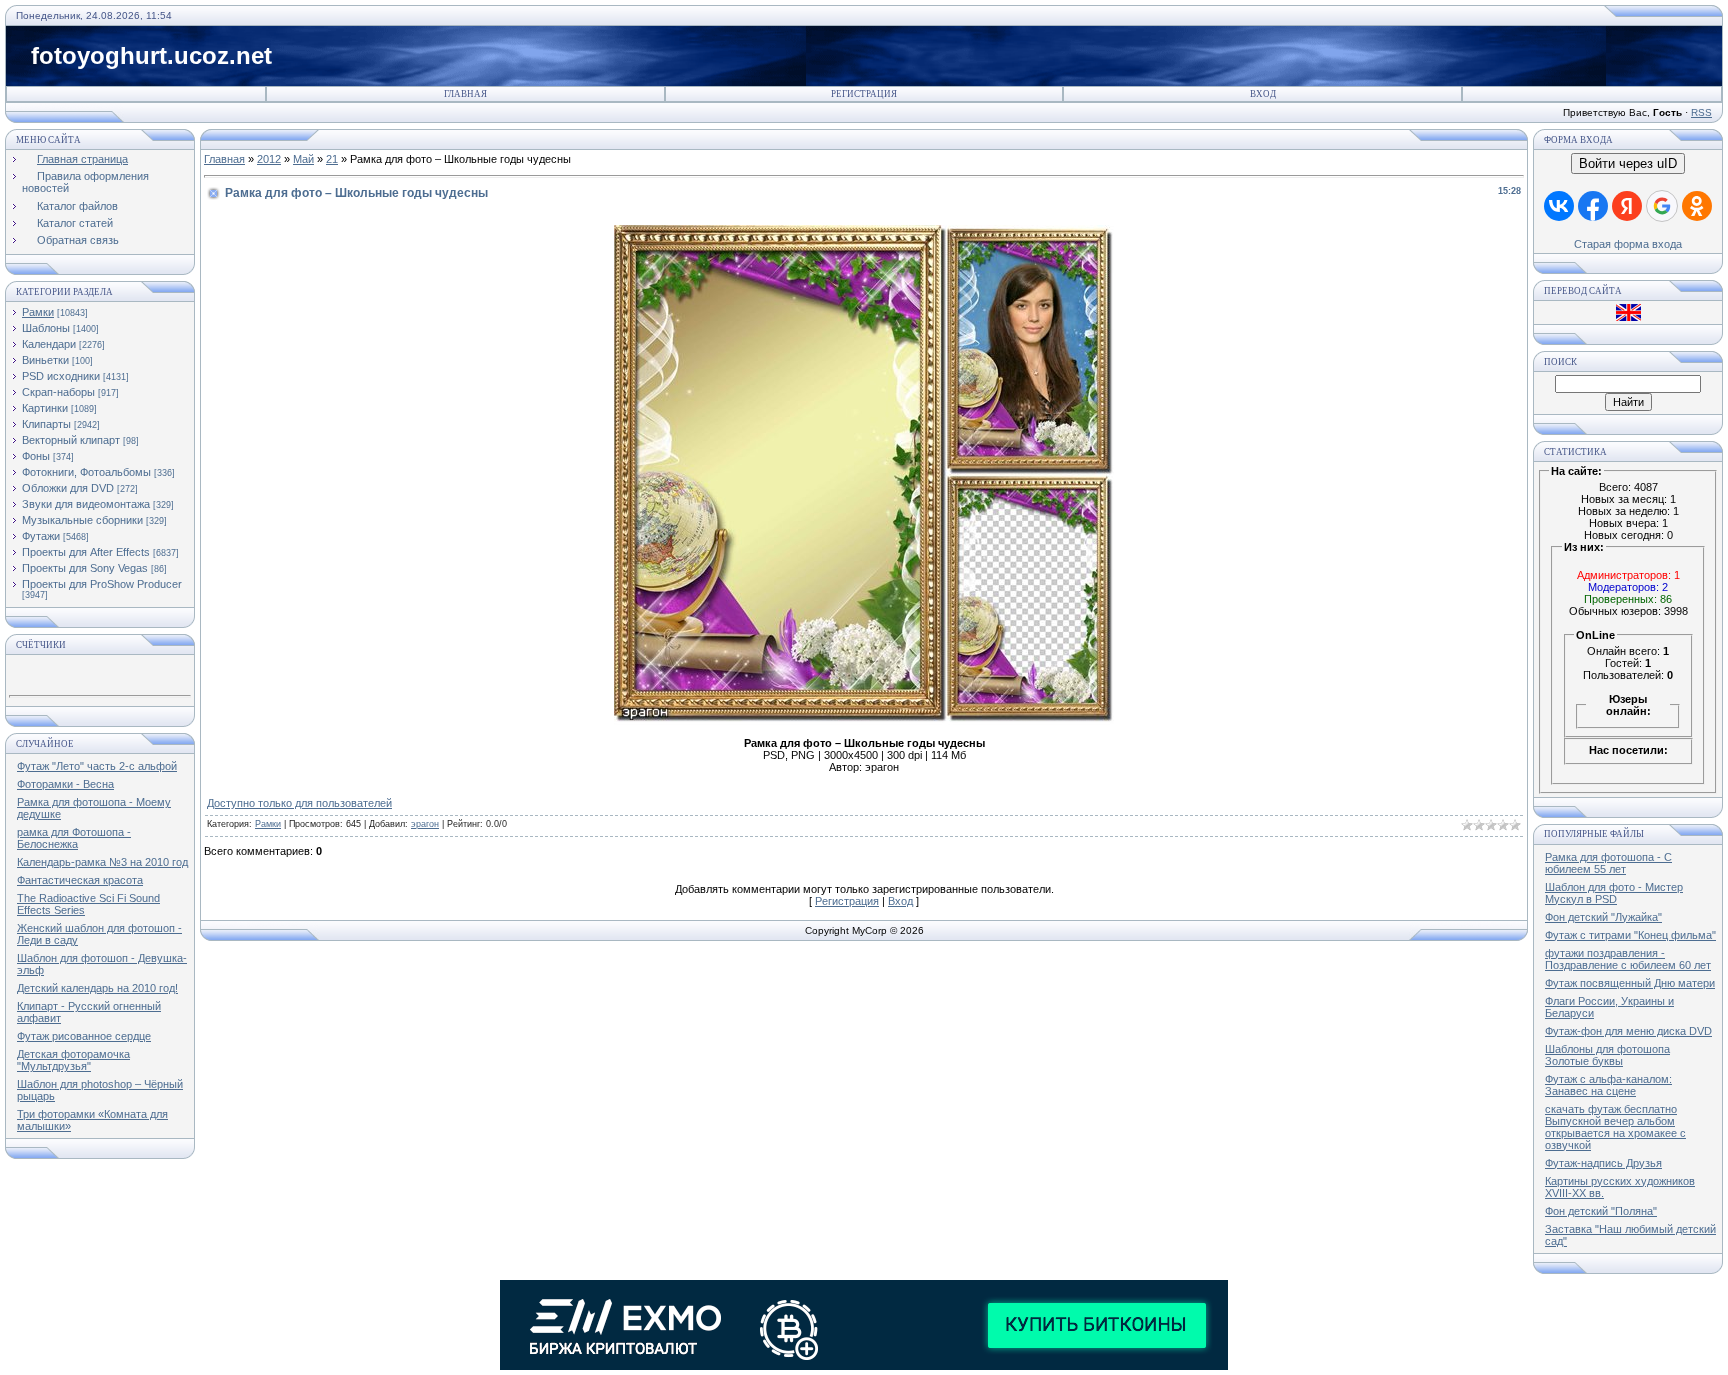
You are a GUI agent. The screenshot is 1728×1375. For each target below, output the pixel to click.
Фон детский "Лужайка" (1603, 917)
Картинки (45, 408)
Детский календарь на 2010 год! (97, 988)
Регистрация (864, 94)
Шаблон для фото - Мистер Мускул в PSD (1614, 893)
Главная (465, 94)
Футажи (41, 536)
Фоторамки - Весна (65, 784)
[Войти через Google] (1662, 206)
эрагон (425, 824)
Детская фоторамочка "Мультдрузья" (73, 1060)
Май (303, 159)
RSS (1701, 112)
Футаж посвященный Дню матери (1630, 983)
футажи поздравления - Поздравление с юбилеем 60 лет (1628, 959)
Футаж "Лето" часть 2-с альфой (97, 766)
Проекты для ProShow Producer (102, 584)
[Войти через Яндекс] (1627, 206)
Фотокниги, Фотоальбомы (86, 472)
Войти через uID (1628, 163)
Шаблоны (46, 328)
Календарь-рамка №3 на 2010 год (102, 862)
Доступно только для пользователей (299, 803)
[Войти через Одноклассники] (1697, 206)
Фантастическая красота (80, 880)
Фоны (36, 456)
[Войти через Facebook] (1593, 206)
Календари (49, 344)
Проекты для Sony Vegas (85, 568)
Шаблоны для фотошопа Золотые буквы (1607, 1055)
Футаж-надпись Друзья (1603, 1163)
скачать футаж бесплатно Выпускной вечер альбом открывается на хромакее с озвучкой (1615, 1127)
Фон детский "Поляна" (1601, 1211)
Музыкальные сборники (82, 520)
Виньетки (45, 360)
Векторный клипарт (71, 440)
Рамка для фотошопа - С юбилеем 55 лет (1608, 863)
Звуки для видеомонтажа (86, 504)
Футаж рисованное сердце (84, 1036)
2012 (269, 159)
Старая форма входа (1628, 244)
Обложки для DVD (68, 488)
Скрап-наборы (58, 392)
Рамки (38, 312)
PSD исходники (61, 376)
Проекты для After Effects (86, 552)
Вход (1263, 94)
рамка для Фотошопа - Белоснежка (74, 838)
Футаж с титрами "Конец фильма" (1630, 935)
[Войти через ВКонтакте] (1559, 206)
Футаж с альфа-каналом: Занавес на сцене (1608, 1085)
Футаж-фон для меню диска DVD (1628, 1031)
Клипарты (46, 424)
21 (332, 159)
